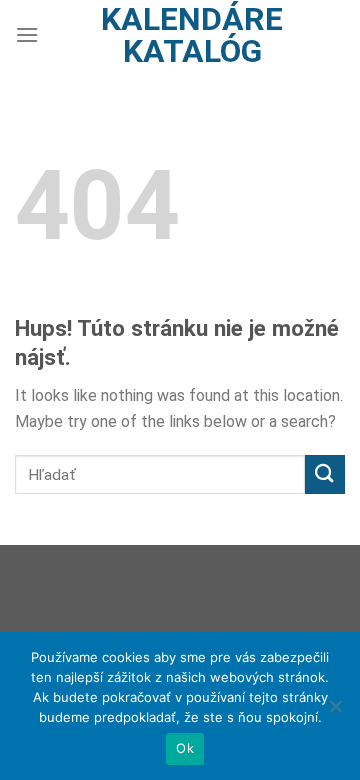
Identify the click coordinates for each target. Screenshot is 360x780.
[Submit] (325, 474)
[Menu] (27, 34)
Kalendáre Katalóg (192, 35)
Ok (185, 748)
